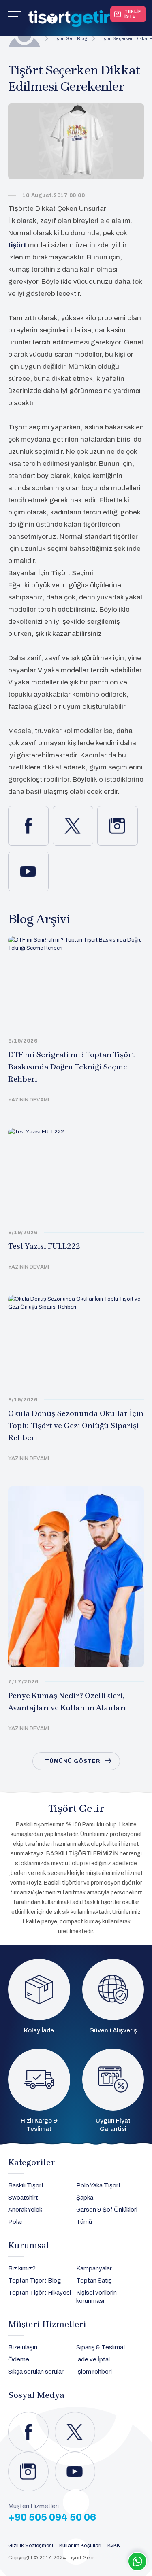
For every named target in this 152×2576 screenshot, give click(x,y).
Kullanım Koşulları (80, 2546)
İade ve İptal (93, 2359)
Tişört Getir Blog (70, 38)
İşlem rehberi (94, 2372)
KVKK (114, 2546)
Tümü (84, 2222)
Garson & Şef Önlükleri (107, 2210)
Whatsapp (137, 2561)
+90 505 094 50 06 (52, 2517)
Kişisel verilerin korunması (96, 2297)
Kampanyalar (94, 2268)
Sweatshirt (23, 2198)
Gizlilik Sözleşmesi (31, 2546)
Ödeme (19, 2359)
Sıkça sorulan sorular (36, 2372)
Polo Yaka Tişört (98, 2185)
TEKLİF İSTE (133, 14)
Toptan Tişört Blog (35, 2281)
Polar (15, 2222)
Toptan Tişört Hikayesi (40, 2293)
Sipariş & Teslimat (101, 2347)
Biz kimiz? (22, 2268)
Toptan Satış (94, 2281)
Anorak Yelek (25, 2210)
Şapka (85, 2198)
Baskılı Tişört (26, 2185)
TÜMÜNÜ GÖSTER (73, 1761)
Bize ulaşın (23, 2347)
